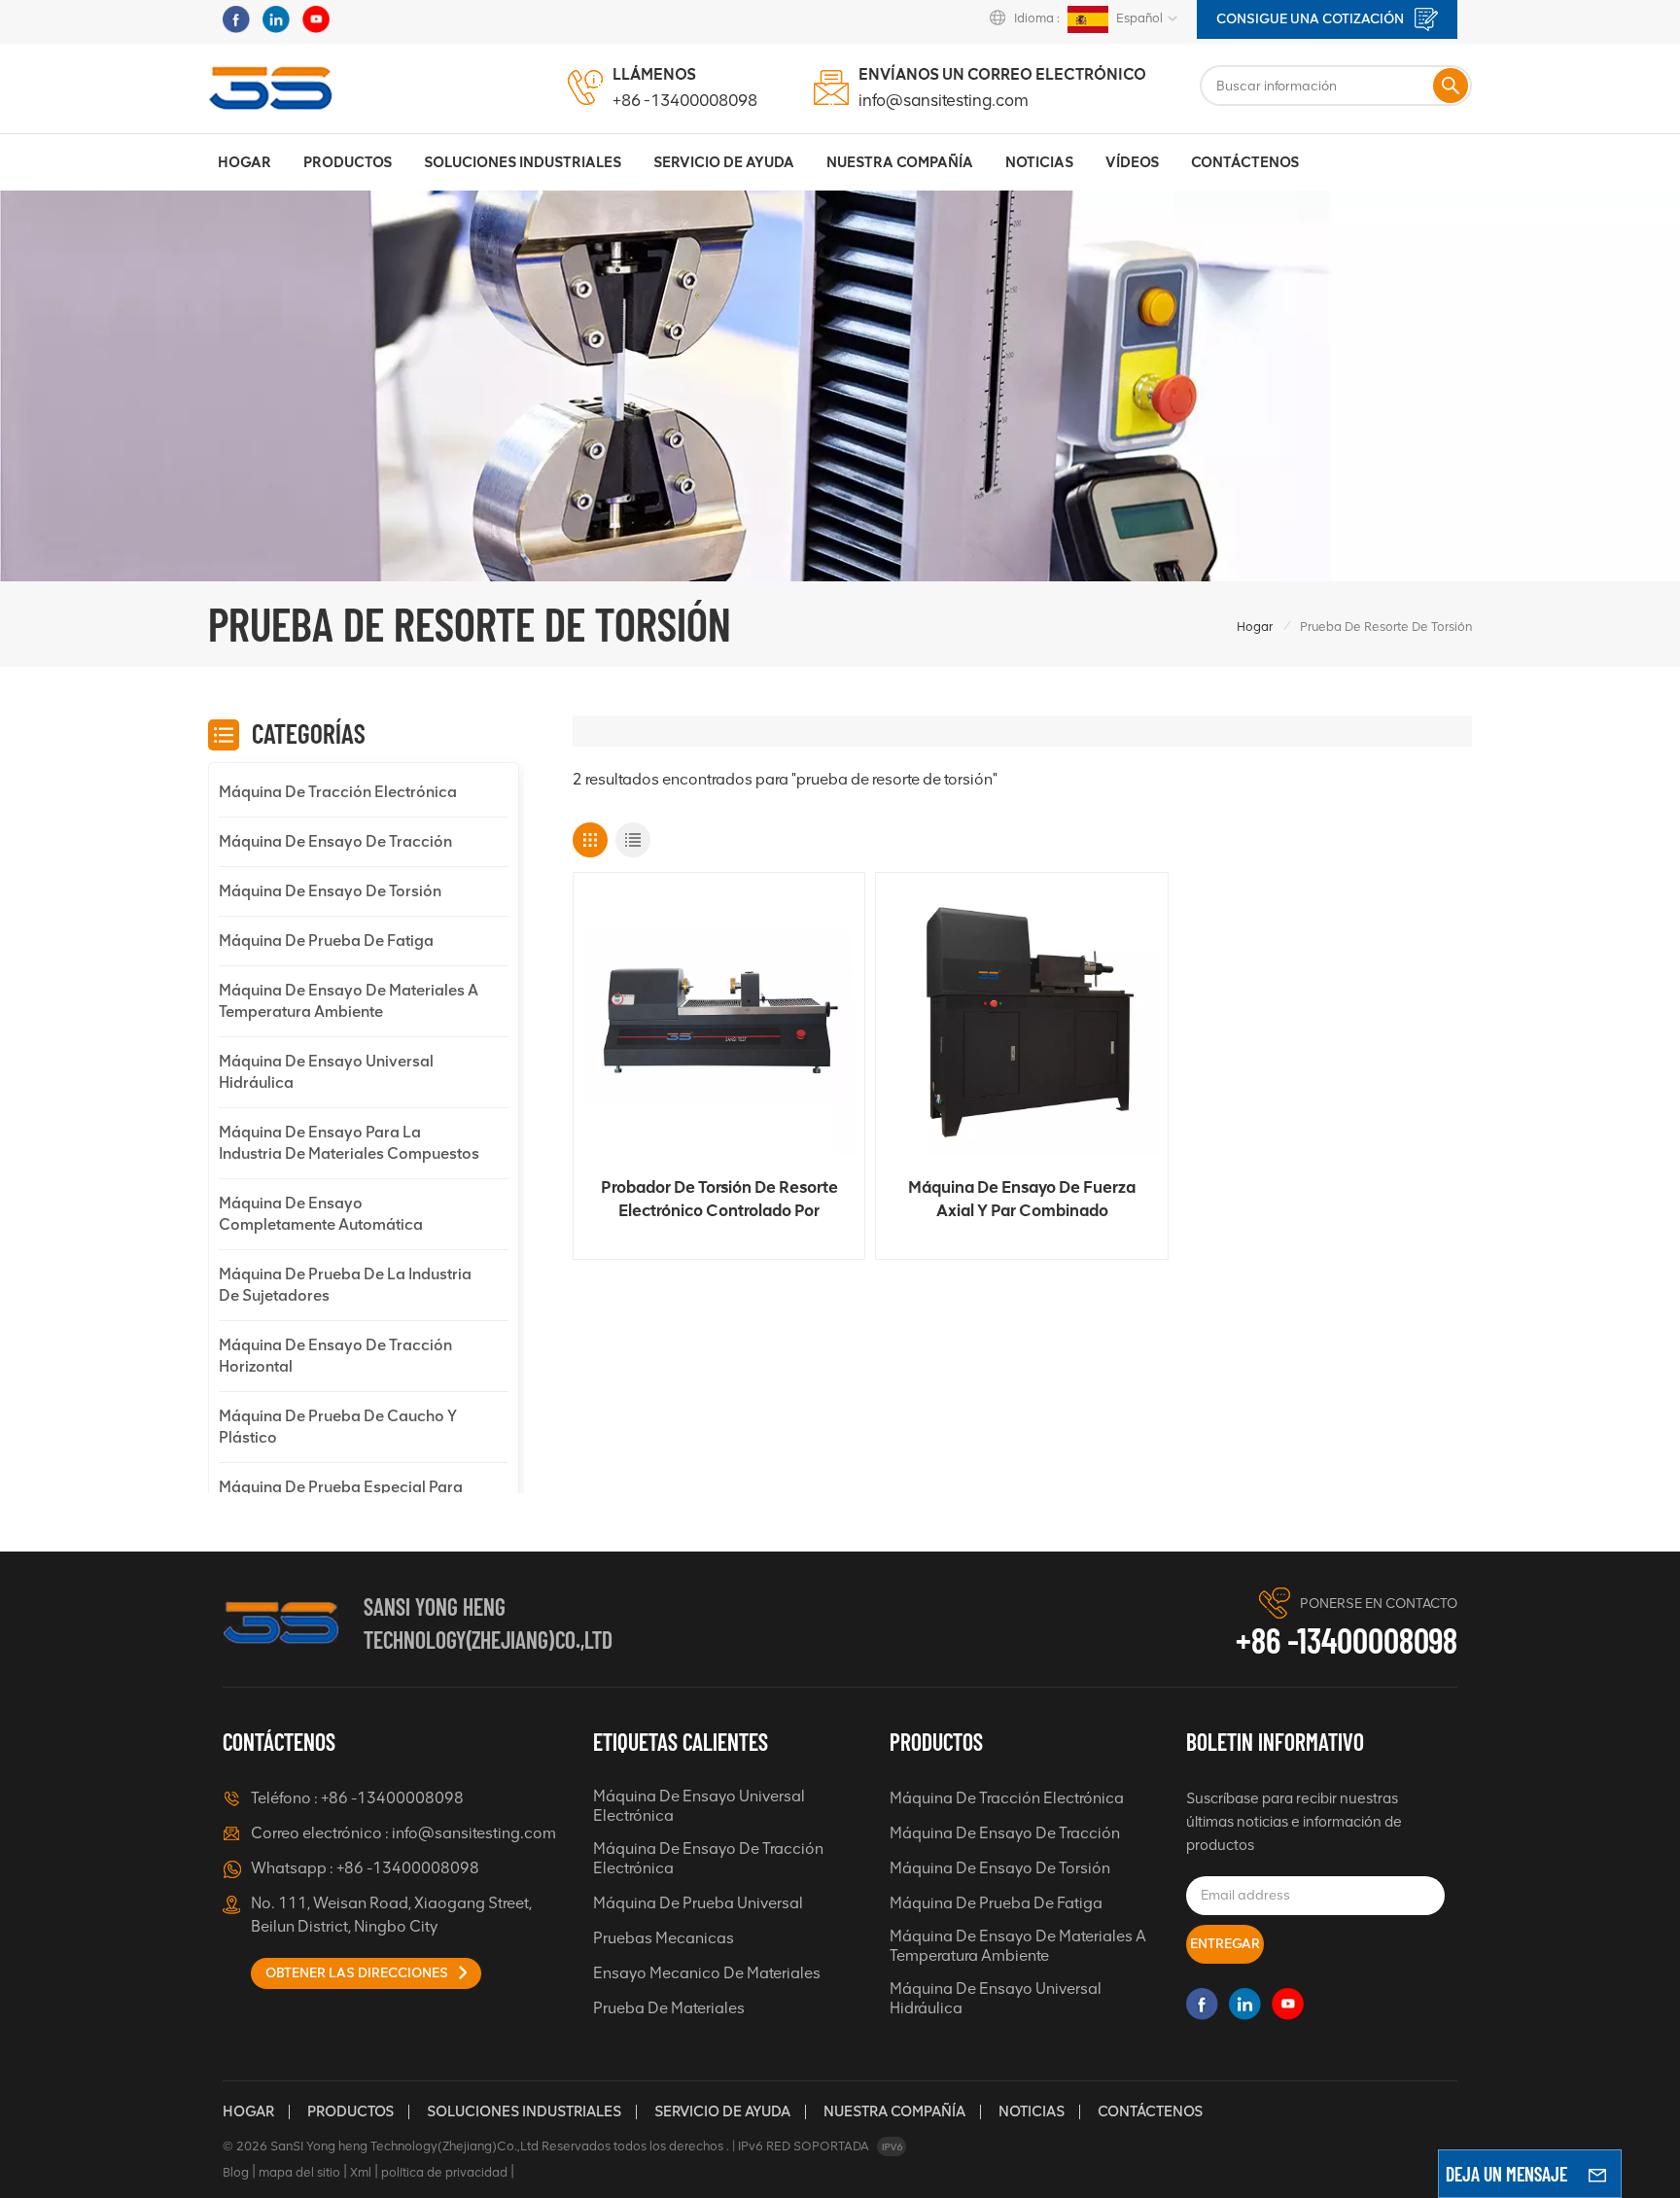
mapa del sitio (299, 2172)
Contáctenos (1245, 162)
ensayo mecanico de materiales (707, 1973)
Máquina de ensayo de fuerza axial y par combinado (1022, 1199)
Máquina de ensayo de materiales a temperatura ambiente (349, 1001)
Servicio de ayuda (722, 2111)
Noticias (1039, 162)
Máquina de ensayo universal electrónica (699, 1806)
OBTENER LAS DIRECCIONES (358, 1973)
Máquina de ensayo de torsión (330, 891)
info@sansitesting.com (944, 100)
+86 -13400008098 (685, 100)
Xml (361, 2172)
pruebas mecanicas (664, 1938)
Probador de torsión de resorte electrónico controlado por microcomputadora (719, 1200)
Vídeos (1132, 162)
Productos (348, 162)
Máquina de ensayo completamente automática (321, 1214)
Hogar (245, 162)
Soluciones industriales (523, 162)
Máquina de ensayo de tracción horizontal (335, 1356)
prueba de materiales (669, 2008)
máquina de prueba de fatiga (326, 941)
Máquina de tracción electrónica (338, 792)
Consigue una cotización (1312, 19)
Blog (236, 2172)
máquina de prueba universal (698, 1903)
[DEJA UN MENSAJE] (1597, 2174)
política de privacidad (444, 2172)
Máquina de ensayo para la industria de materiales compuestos (349, 1143)
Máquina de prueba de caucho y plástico (338, 1427)
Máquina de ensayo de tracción (335, 841)
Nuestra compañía (894, 2111)
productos (350, 2111)
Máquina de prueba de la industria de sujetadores (345, 1285)
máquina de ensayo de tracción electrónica (708, 1858)
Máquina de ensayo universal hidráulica (326, 1072)
